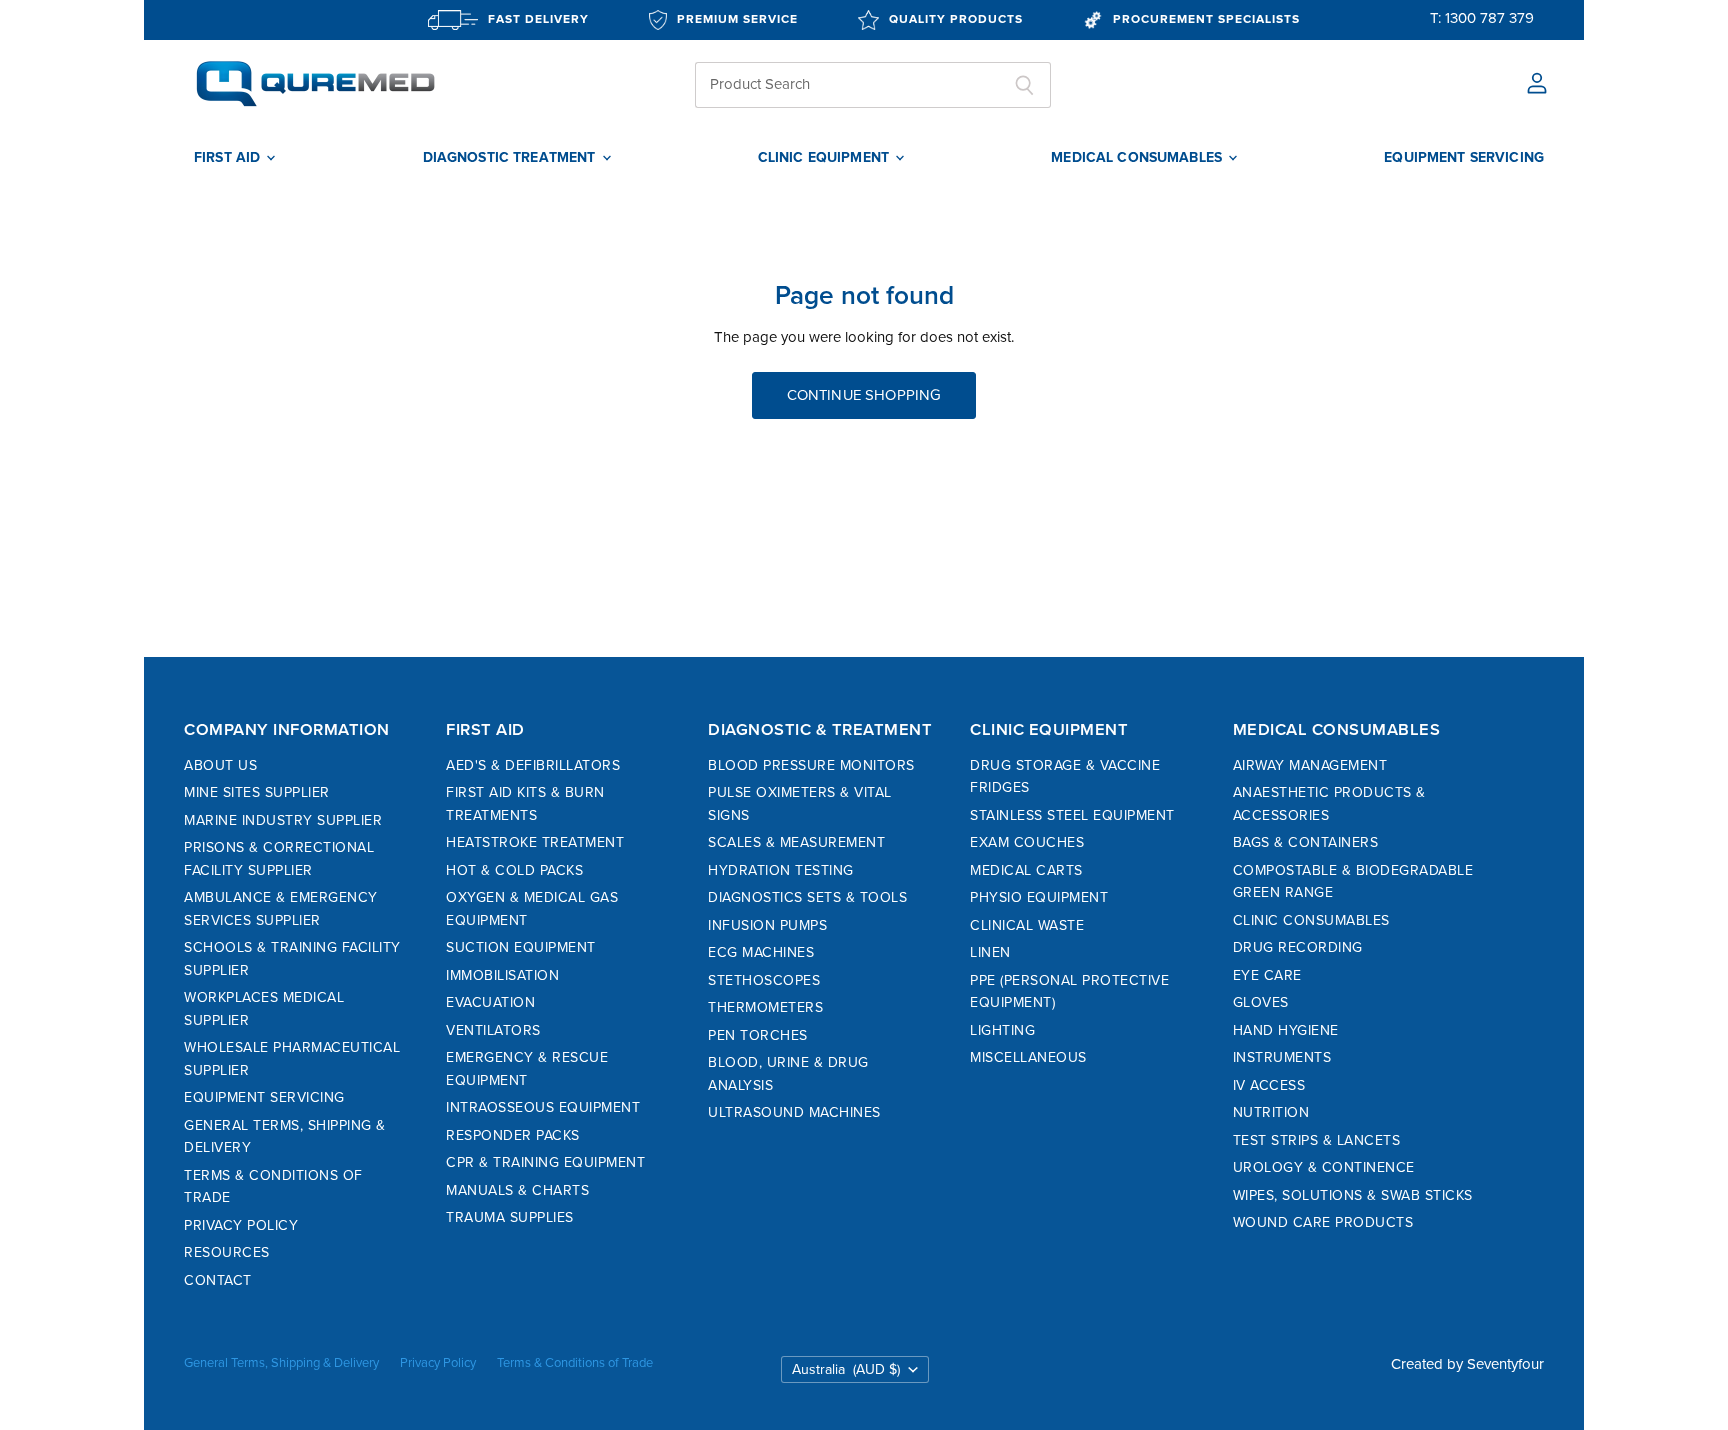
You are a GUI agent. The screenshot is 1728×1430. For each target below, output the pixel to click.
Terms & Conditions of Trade (575, 1363)
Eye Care (1267, 975)
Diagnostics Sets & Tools (807, 897)
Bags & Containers (1306, 842)
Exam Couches (1027, 842)
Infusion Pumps (767, 925)
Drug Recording (1298, 947)
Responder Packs (513, 1135)
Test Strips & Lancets (1317, 1140)
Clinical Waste (1027, 925)
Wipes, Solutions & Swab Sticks (1353, 1195)
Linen (990, 952)
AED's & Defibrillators (533, 765)
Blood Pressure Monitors (811, 765)
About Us (220, 765)
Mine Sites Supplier (257, 792)
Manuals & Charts (517, 1190)
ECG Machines (761, 952)
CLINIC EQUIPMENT (825, 158)
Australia (846, 1369)
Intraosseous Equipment (543, 1107)
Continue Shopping (864, 395)
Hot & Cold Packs (514, 870)
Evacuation (490, 1002)
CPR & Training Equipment (545, 1162)
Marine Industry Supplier (283, 820)
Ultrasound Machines (794, 1112)
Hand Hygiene (1286, 1030)
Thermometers (765, 1007)
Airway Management (1310, 765)
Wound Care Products (1323, 1222)
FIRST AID (229, 158)
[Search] (1024, 85)
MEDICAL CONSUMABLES (1138, 158)
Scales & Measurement (796, 842)
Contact (218, 1280)
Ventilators (493, 1030)
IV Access (1269, 1085)
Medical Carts (1026, 870)
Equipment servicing (1464, 158)
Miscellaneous (1028, 1057)
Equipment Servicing (264, 1097)
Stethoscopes (764, 980)
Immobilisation (502, 975)
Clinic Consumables (1311, 920)
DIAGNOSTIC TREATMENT (511, 158)
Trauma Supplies (510, 1217)
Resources (227, 1252)
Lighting (1002, 1030)
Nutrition (1271, 1112)
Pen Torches (758, 1035)
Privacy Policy (241, 1225)
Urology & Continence (1324, 1167)
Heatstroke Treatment (535, 842)
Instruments (1282, 1057)
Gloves (1261, 1002)
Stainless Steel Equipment (1072, 815)
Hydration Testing (781, 870)
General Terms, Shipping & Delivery (281, 1363)
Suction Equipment (521, 947)
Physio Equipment (1039, 897)
